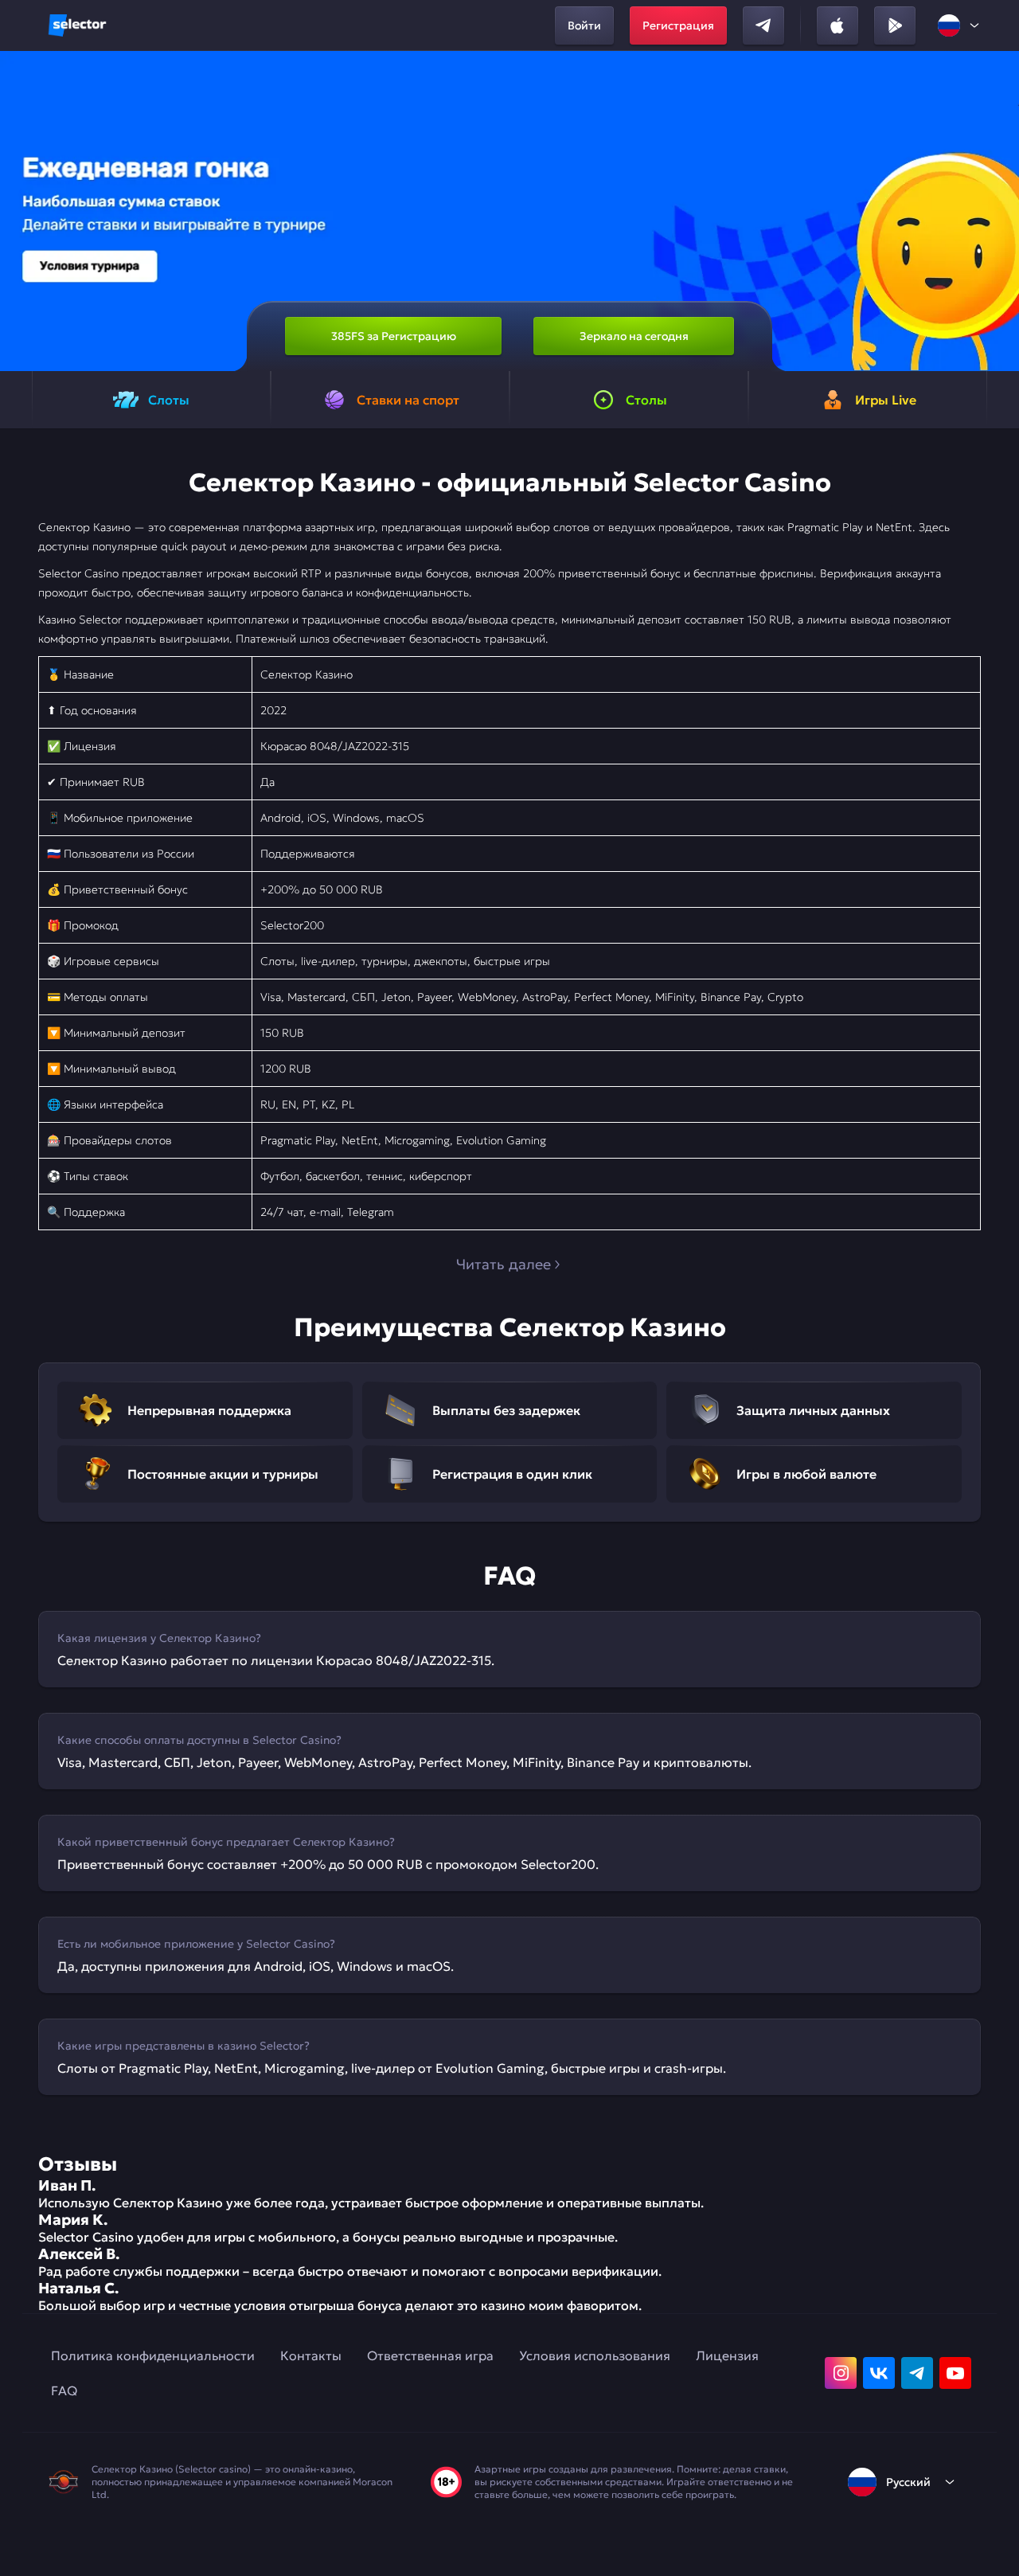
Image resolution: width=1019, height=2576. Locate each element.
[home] (77, 25)
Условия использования (595, 2355)
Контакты (311, 2355)
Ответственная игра (430, 2355)
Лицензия (727, 2355)
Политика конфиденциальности (153, 2355)
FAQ (64, 2390)
